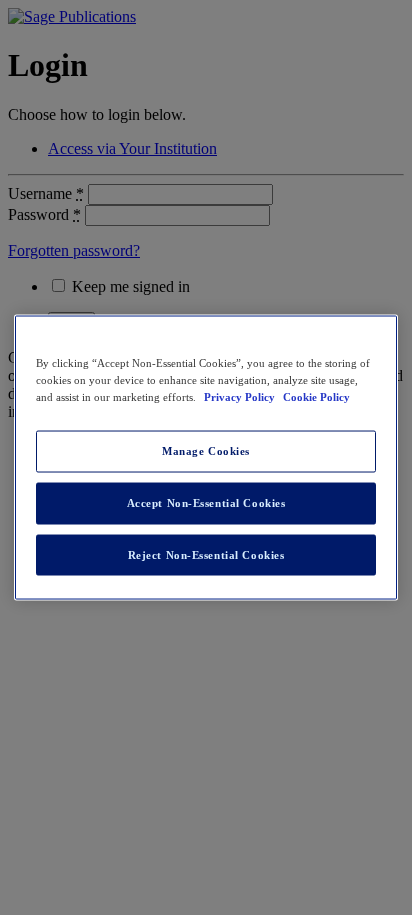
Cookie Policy (316, 396)
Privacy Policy (241, 396)
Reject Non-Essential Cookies (206, 554)
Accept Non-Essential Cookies (206, 502)
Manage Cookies (206, 450)
